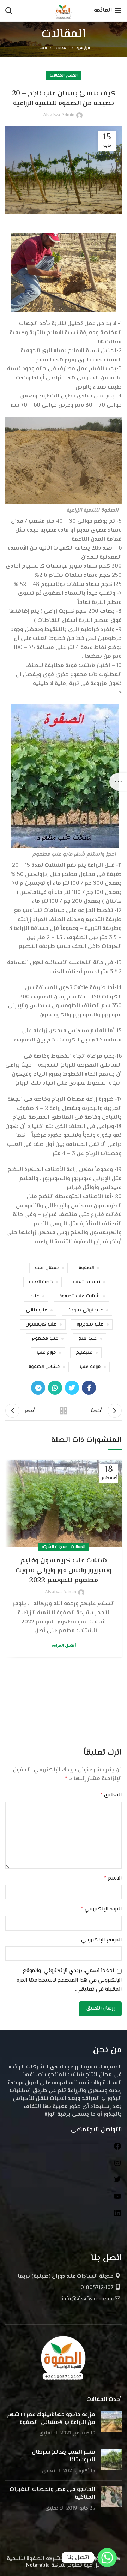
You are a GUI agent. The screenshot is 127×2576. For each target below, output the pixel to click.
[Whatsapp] (107, 2558)
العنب (42, 48)
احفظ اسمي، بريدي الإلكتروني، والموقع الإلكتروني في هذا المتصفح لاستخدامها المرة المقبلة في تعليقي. (69, 1980)
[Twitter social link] (72, 1388)
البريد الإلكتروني (101, 1909)
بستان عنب (47, 1268)
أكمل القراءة (64, 1646)
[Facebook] (117, 2149)
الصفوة (86, 1268)
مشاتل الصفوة (44, 1367)
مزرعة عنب (90, 1367)
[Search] (9, 11)
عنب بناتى (37, 1310)
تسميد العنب (86, 1282)
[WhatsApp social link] (55, 1388)
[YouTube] (117, 2199)
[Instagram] (117, 2166)
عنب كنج (88, 1339)
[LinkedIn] (117, 2216)
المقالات (62, 48)
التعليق (111, 1795)
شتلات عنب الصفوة (80, 1296)
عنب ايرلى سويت (85, 1310)
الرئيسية (83, 48)
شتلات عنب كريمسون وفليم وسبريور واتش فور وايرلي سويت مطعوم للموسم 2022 (64, 1571)
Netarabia (38, 2566)
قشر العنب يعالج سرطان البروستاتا (64, 2456)
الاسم (113, 1878)
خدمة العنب (41, 1282)
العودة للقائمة (64, 1411)
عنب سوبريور (90, 1325)
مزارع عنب (46, 1353)
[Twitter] (117, 2182)
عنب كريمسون (41, 1325)
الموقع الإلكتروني (101, 1940)
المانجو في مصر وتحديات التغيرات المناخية (52, 2494)
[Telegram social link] (38, 1388)
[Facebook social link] (89, 1388)
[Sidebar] (118, 782)
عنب (35, 1296)
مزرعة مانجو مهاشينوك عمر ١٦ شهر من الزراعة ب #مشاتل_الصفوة (51, 2419)
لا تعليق (48, 2433)
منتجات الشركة (55, 1547)
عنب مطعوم (45, 1339)
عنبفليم (84, 1353)
